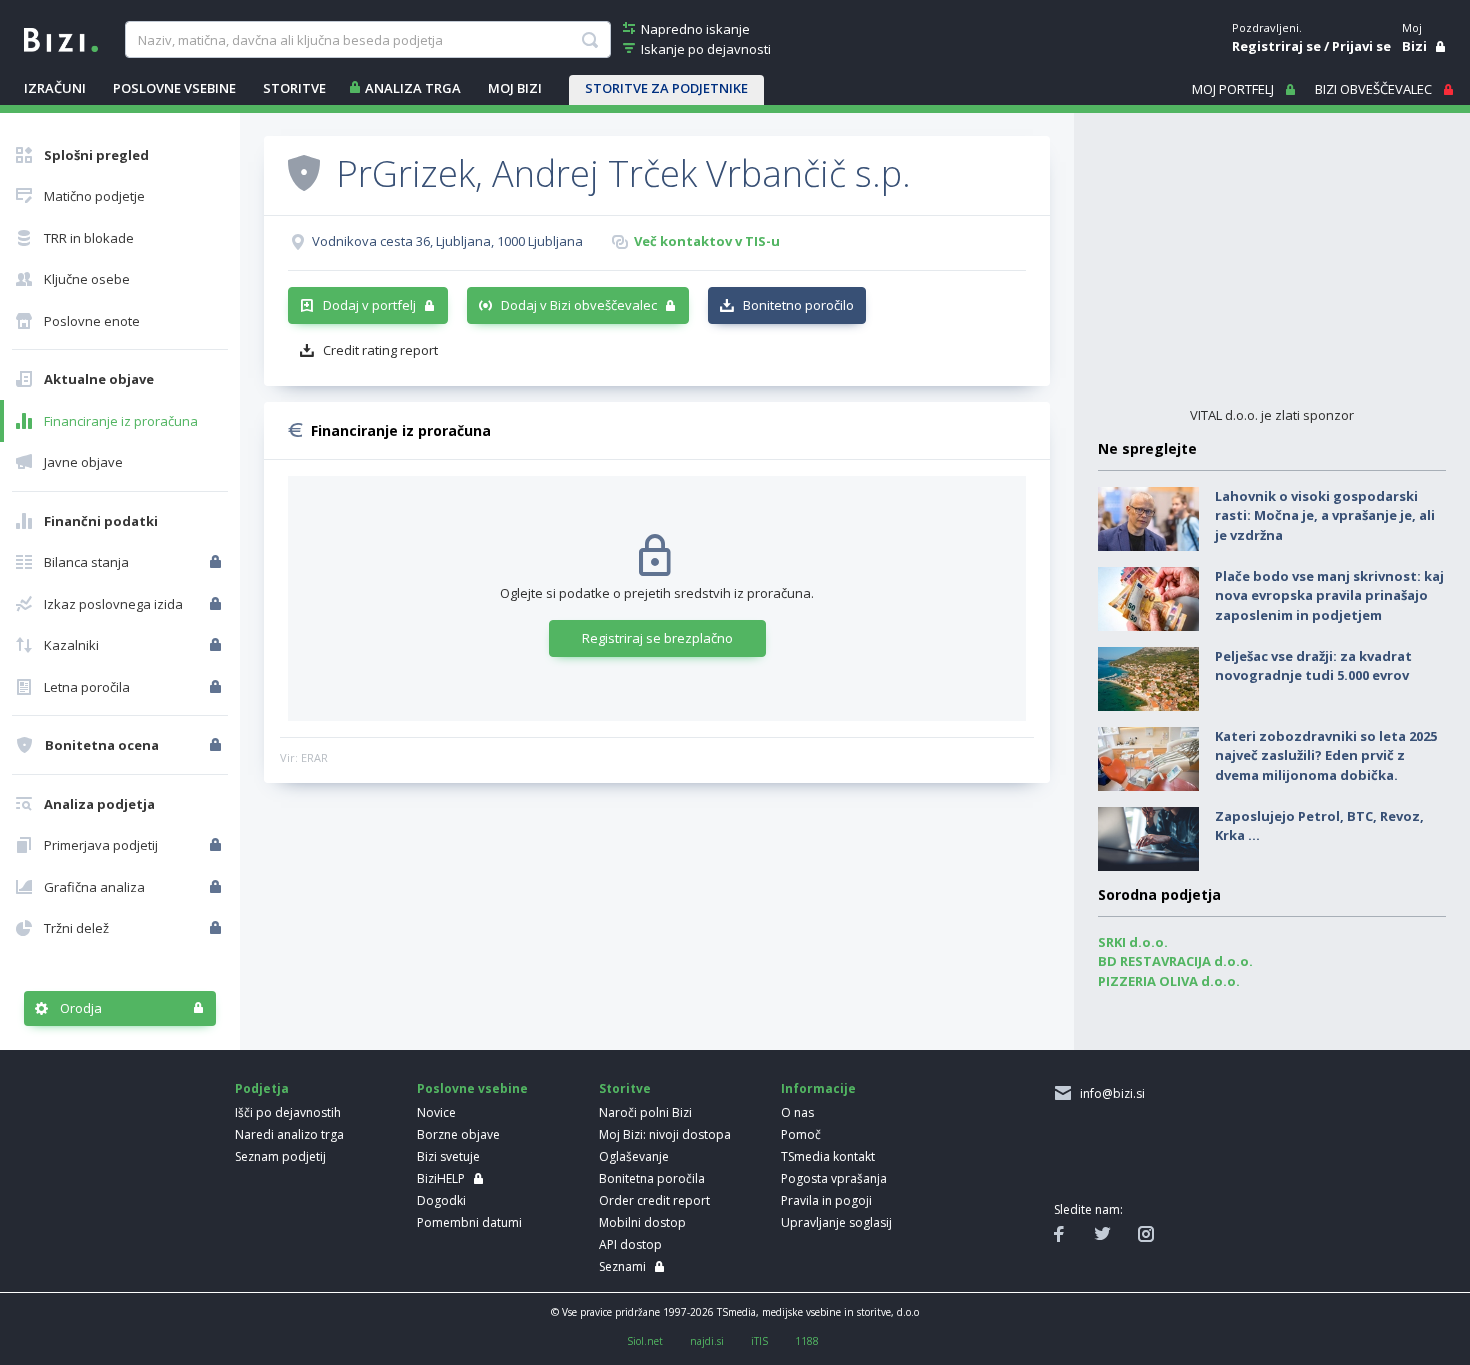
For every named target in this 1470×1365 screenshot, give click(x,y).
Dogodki (441, 1200)
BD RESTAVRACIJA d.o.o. (1175, 961)
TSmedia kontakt (828, 1156)
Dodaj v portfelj (369, 305)
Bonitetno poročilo (798, 305)
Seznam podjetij (280, 1156)
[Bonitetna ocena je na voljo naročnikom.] (304, 172)
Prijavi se (1361, 46)
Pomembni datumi (469, 1222)
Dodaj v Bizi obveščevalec (579, 305)
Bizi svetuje (448, 1156)
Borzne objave (458, 1134)
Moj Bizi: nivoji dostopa (665, 1134)
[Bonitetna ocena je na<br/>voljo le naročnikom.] (217, 745)
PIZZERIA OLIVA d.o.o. (1169, 981)
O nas (797, 1112)
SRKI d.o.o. (1133, 942)
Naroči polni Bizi (645, 1112)
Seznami (622, 1266)
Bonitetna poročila (652, 1178)
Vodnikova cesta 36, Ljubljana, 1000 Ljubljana (447, 241)
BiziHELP (441, 1178)
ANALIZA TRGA (413, 88)
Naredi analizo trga (289, 1134)
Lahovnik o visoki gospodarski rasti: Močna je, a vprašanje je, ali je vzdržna (1325, 515)
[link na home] (61, 38)
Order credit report (654, 1200)
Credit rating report (380, 350)
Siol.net (645, 1341)
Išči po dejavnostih (288, 1112)
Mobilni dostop (642, 1222)
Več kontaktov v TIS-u (707, 241)
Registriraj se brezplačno (657, 638)
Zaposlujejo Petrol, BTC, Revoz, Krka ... (1319, 826)
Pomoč (801, 1134)
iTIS (759, 1341)
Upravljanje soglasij (836, 1222)
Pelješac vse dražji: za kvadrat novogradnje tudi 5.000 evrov (1313, 666)
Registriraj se (1276, 46)
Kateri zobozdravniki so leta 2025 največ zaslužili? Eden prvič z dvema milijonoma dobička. (1326, 755)
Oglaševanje (634, 1156)
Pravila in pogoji (826, 1200)
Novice (436, 1112)
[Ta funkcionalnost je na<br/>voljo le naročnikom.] (217, 562)
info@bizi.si (1109, 1093)
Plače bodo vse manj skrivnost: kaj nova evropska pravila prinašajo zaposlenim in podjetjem (1329, 595)
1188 (807, 1341)
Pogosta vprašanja (834, 1178)
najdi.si (707, 1341)
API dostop (630, 1244)
